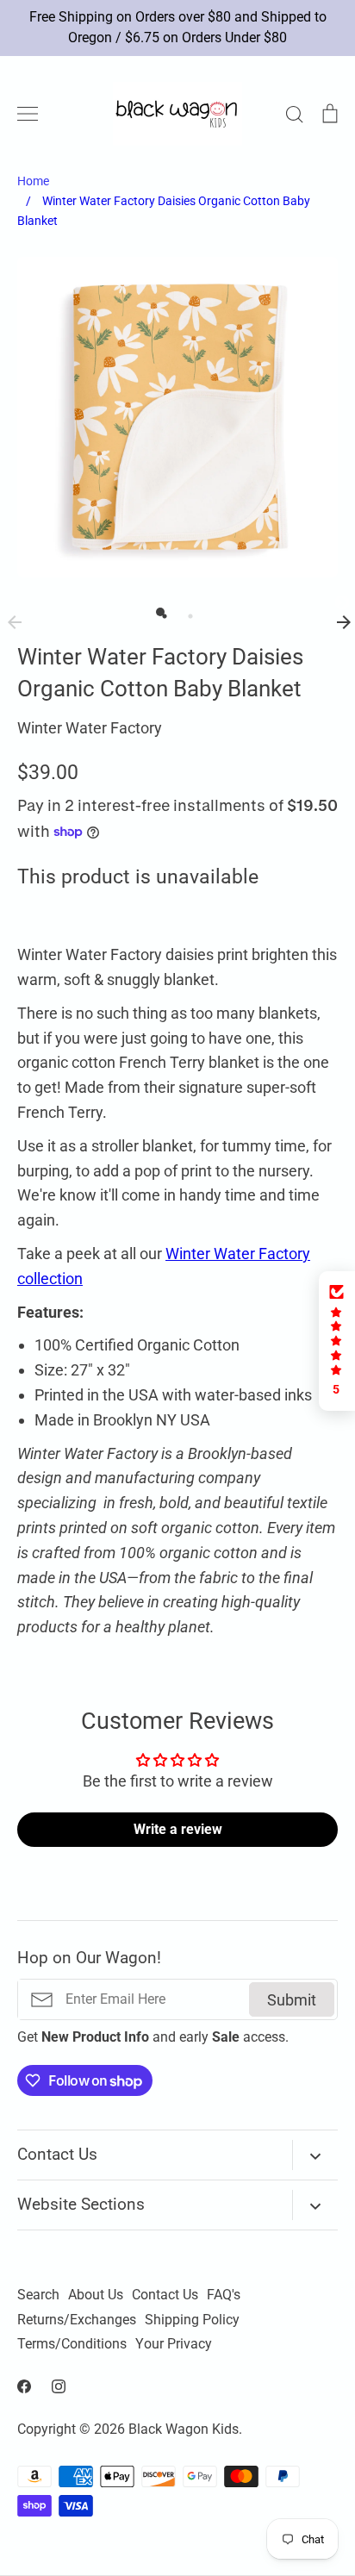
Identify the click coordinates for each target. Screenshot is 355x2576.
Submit (292, 2000)
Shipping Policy (192, 2320)
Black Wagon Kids (184, 2429)
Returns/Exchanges (77, 2320)
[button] (337, 1341)
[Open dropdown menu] (315, 2155)
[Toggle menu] (28, 114)
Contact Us (165, 2295)
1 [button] (160, 612)
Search (38, 2295)
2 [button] (186, 612)
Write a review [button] (178, 1829)
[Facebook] (24, 2386)
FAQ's (224, 2295)
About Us (96, 2295)
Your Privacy (174, 2344)
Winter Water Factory (90, 728)
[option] (177, 417)
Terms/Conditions (72, 2344)
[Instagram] (59, 2386)
